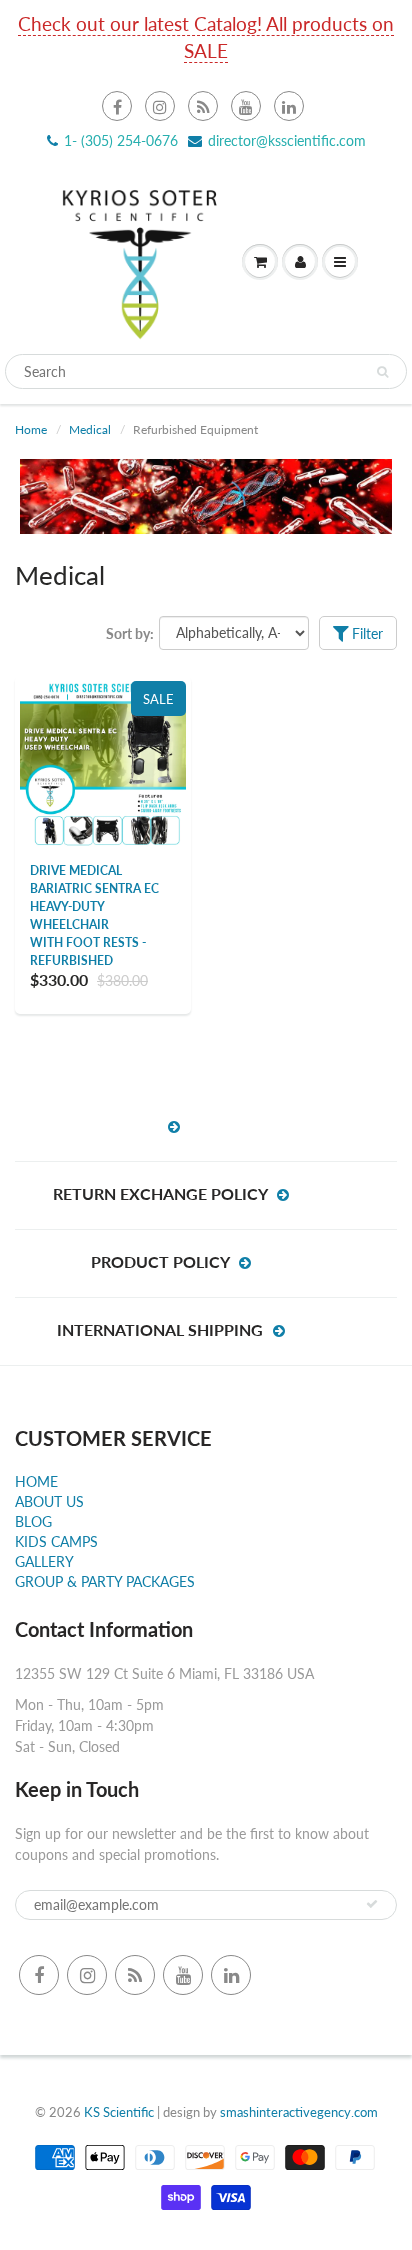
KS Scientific (119, 2112)
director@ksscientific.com (287, 140)
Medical (90, 429)
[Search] (382, 372)
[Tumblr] (203, 106)
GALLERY (44, 1561)
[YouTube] (246, 106)
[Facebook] (117, 106)
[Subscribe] (372, 1904)
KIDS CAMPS (56, 1541)
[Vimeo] (289, 106)
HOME (36, 1481)
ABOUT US (49, 1501)
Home (31, 429)
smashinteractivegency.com (299, 2112)
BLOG (33, 1521)
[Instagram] (160, 106)
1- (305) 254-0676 (121, 140)
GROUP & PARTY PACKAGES (105, 1581)
